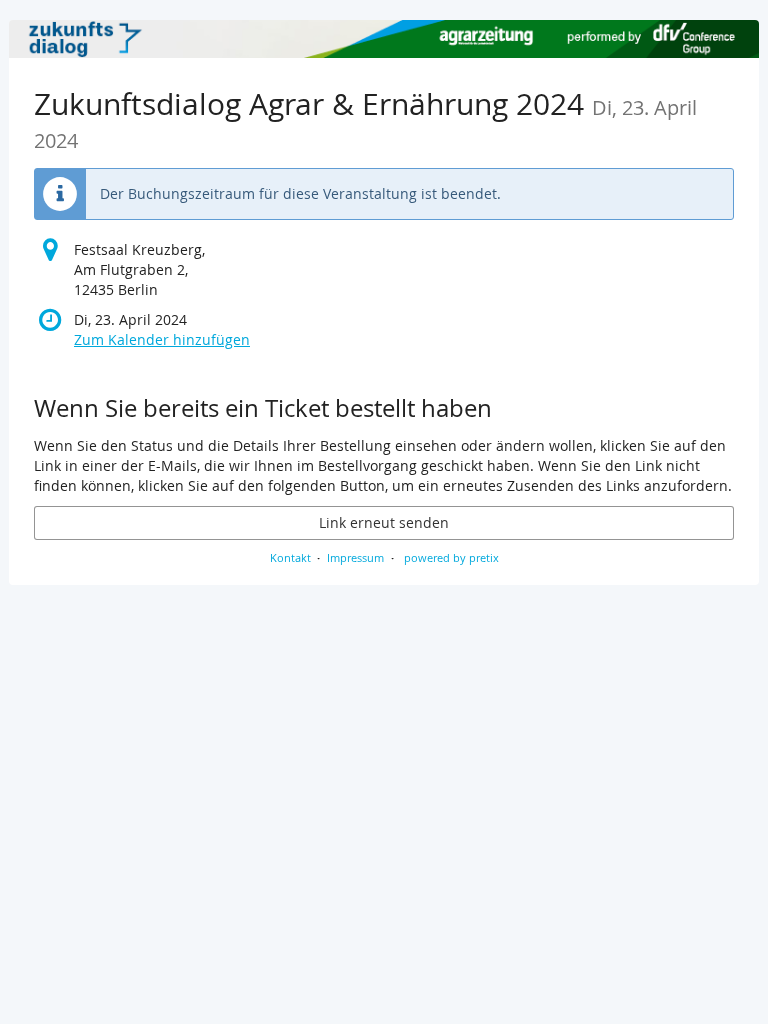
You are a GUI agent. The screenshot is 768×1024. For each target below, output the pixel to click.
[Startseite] (384, 39)
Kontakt (290, 557)
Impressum (355, 557)
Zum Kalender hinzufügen (162, 339)
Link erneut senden (384, 522)
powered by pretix (451, 557)
